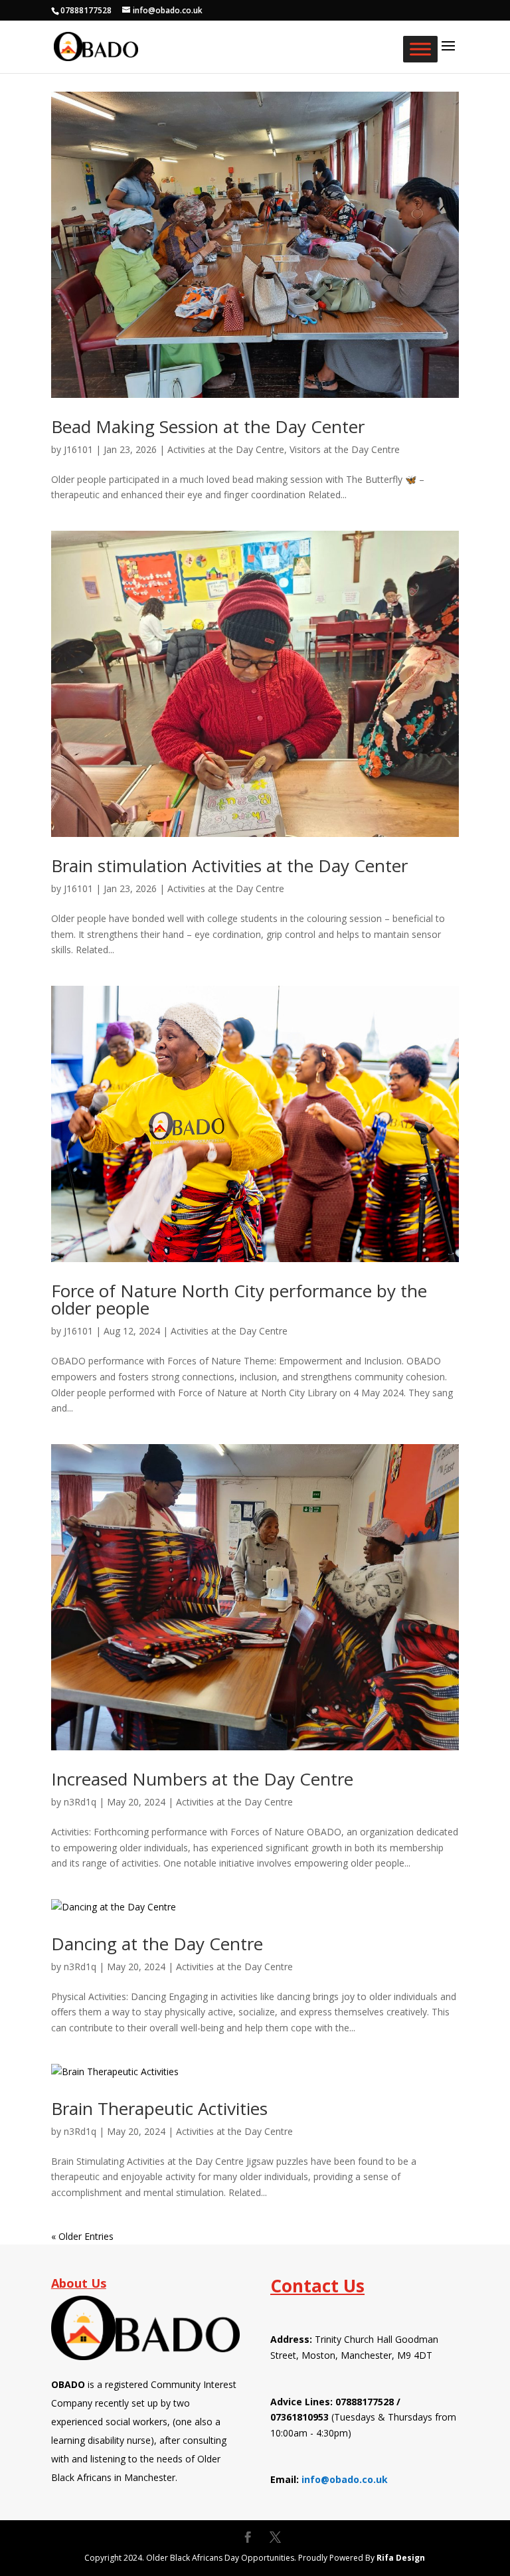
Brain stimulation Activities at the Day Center (229, 866)
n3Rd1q (80, 1802)
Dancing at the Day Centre (157, 1944)
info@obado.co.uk (345, 2479)
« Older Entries (82, 2236)
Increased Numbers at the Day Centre (202, 1779)
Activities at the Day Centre (226, 449)
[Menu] (420, 49)
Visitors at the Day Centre (345, 449)
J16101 (78, 449)
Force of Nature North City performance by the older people (239, 1299)
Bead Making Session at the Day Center (208, 426)
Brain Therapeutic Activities (159, 2108)
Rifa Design (401, 2558)
